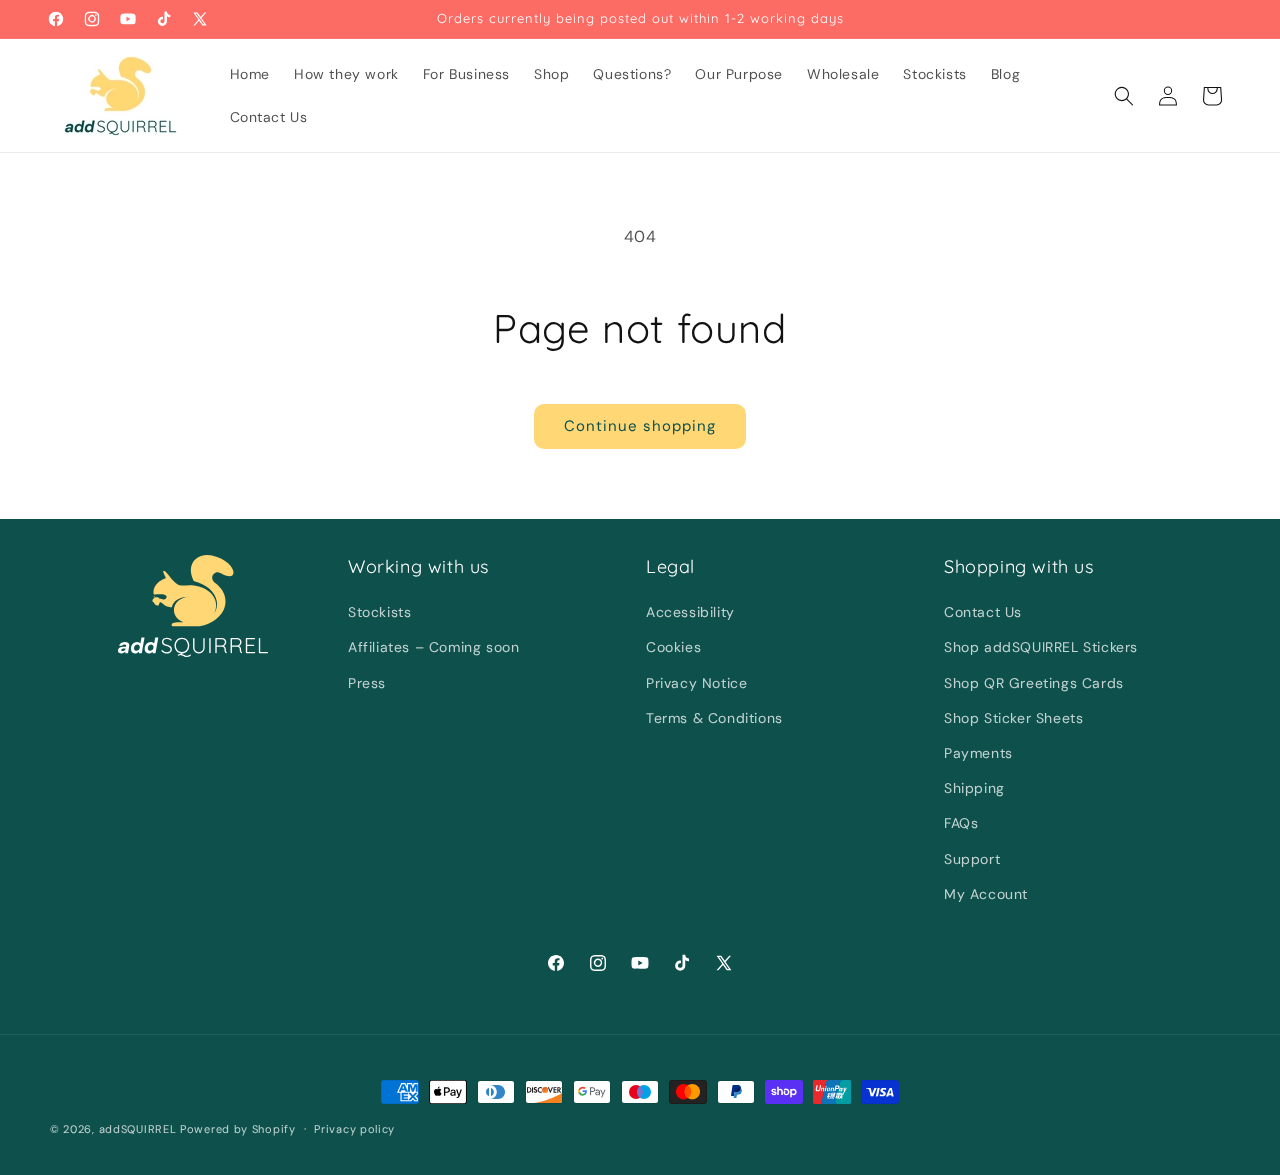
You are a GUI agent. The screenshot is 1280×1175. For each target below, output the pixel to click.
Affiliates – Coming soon (433, 647)
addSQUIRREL (138, 1129)
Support (972, 859)
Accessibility (690, 612)
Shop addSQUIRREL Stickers (1041, 647)
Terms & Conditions (714, 718)
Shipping (974, 788)
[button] (1124, 96)
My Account (986, 894)
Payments (978, 753)
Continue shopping (640, 426)
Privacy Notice (696, 683)
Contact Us (983, 612)
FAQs (961, 823)
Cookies (673, 647)
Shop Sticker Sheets (1013, 718)
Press (367, 683)
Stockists (379, 612)
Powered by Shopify (238, 1129)
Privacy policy (354, 1129)
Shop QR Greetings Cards (1034, 683)
